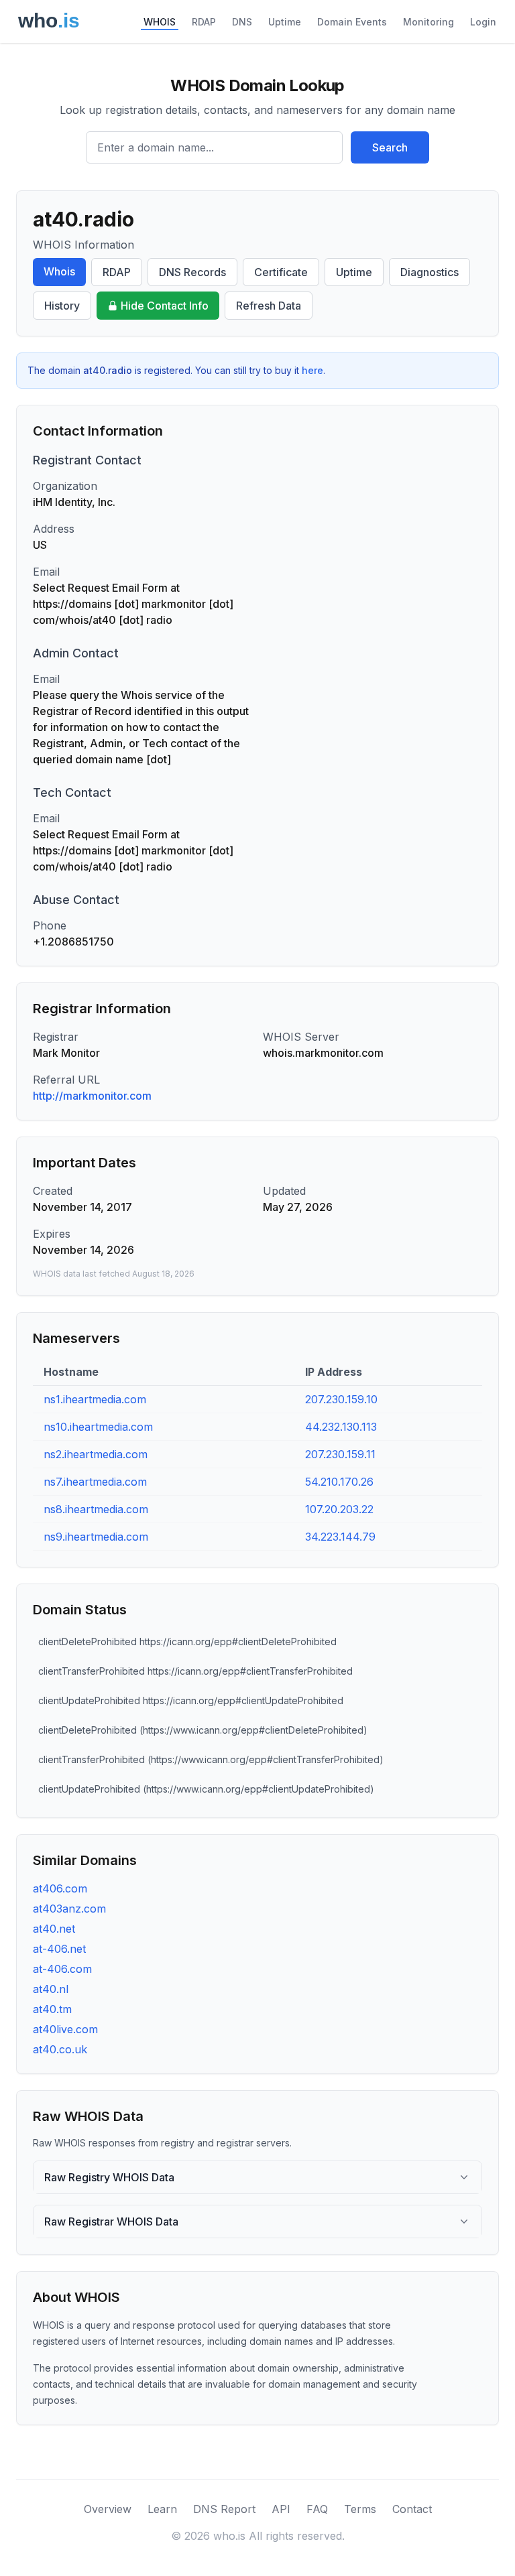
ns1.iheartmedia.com (95, 1399)
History (62, 306)
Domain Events (352, 22)
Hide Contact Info (165, 306)
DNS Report (224, 2509)
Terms (360, 2509)
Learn (162, 2509)
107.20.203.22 (339, 1509)
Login (483, 22)
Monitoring (428, 22)
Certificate (281, 272)
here (312, 370)
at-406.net (59, 1949)
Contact (412, 2509)
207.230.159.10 (341, 1399)
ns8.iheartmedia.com (96, 1509)
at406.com (60, 1888)
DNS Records (192, 272)
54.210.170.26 (339, 1482)
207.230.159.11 (340, 1454)
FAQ (317, 2509)
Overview (108, 2509)
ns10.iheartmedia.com (98, 1427)
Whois (59, 271)
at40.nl (51, 1989)
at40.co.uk (60, 2049)
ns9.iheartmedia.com (96, 1537)
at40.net (54, 1929)
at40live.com (65, 2029)
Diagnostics (430, 272)
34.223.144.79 (340, 1537)
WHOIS (160, 22)
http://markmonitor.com (92, 1096)
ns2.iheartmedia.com (96, 1454)
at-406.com (62, 1969)
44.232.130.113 (341, 1427)
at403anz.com (69, 1909)
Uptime (285, 22)
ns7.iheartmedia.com (95, 1482)
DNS (242, 22)
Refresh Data (269, 306)
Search (390, 147)
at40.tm (52, 2009)
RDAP (204, 22)
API (281, 2509)
